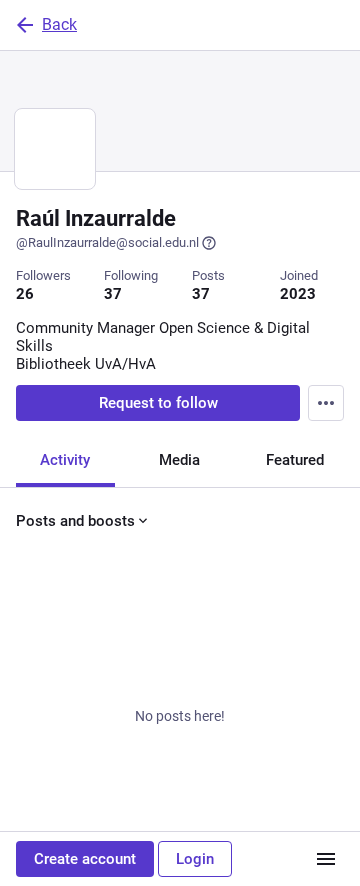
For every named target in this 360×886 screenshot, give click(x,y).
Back (59, 24)
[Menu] (326, 403)
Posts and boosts (75, 521)
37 (113, 294)
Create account (85, 859)
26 (25, 294)
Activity (65, 460)
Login (195, 859)
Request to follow (158, 403)
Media (179, 460)
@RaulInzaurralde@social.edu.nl (107, 242)
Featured (295, 460)
